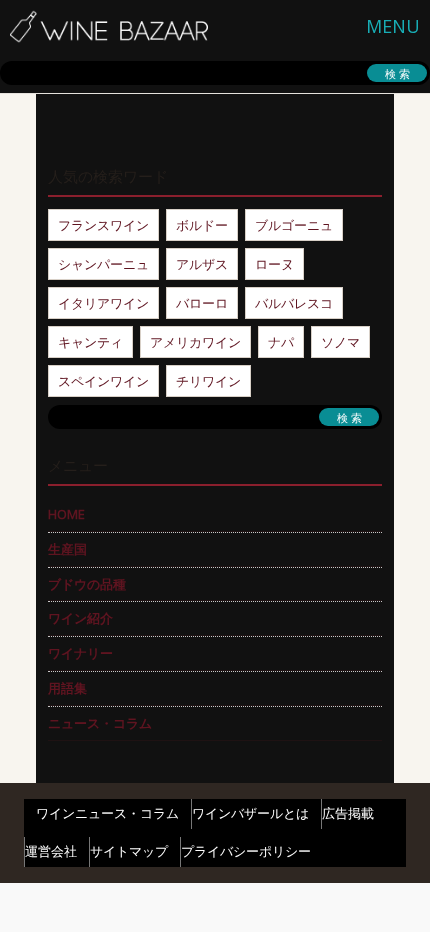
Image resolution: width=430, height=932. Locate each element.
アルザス (202, 264)
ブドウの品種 (87, 584)
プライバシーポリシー (246, 851)
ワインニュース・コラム (107, 813)
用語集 (67, 688)
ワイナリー (80, 653)
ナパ (281, 342)
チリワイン (208, 381)
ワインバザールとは (250, 813)
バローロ (202, 303)
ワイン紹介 (80, 618)
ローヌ (274, 264)
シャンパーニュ (103, 264)
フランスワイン (103, 225)
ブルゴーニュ (294, 225)
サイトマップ (129, 851)
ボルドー (202, 225)
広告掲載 (348, 813)
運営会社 (51, 851)
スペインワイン (103, 381)
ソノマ (340, 342)
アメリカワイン (195, 342)
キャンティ (90, 342)
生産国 (67, 549)
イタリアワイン (103, 303)
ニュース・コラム (100, 723)
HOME (66, 514)
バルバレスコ (294, 303)
